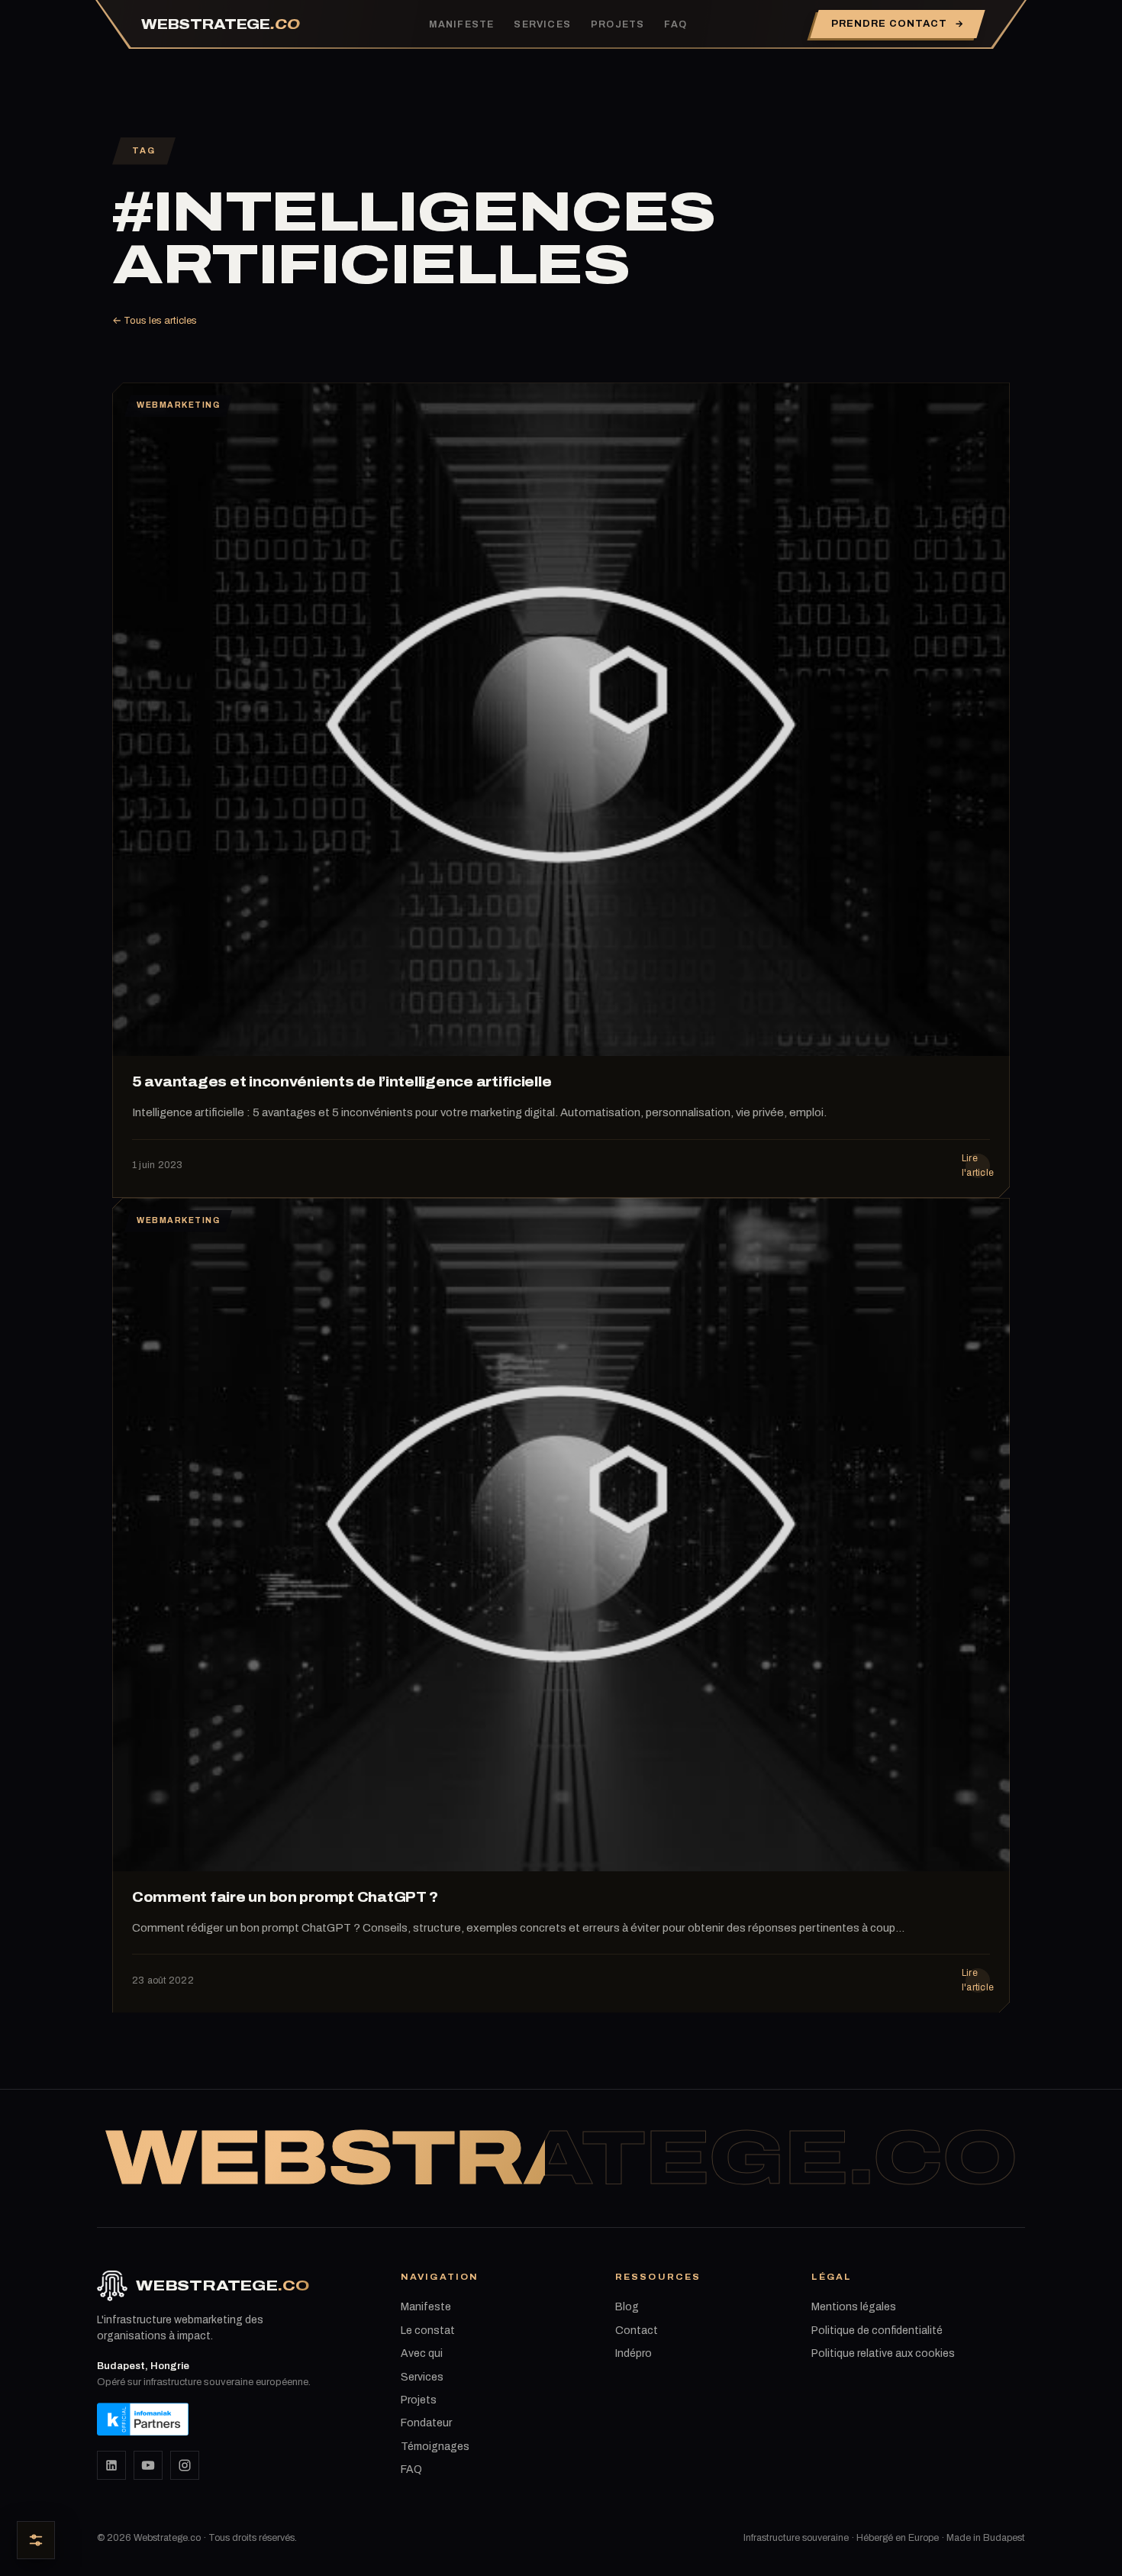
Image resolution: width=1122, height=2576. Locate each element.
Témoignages (435, 2447)
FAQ (675, 24)
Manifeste (462, 24)
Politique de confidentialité (877, 2331)
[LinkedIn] (111, 2465)
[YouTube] (148, 2465)
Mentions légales (854, 2307)
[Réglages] (36, 2540)
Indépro (634, 2353)
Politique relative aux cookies (883, 2353)
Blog (627, 2307)
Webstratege (221, 24)
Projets (617, 24)
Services (542, 24)
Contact (637, 2331)
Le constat (428, 2331)
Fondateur (426, 2423)
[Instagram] (185, 2465)
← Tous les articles (155, 321)
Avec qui (422, 2353)
